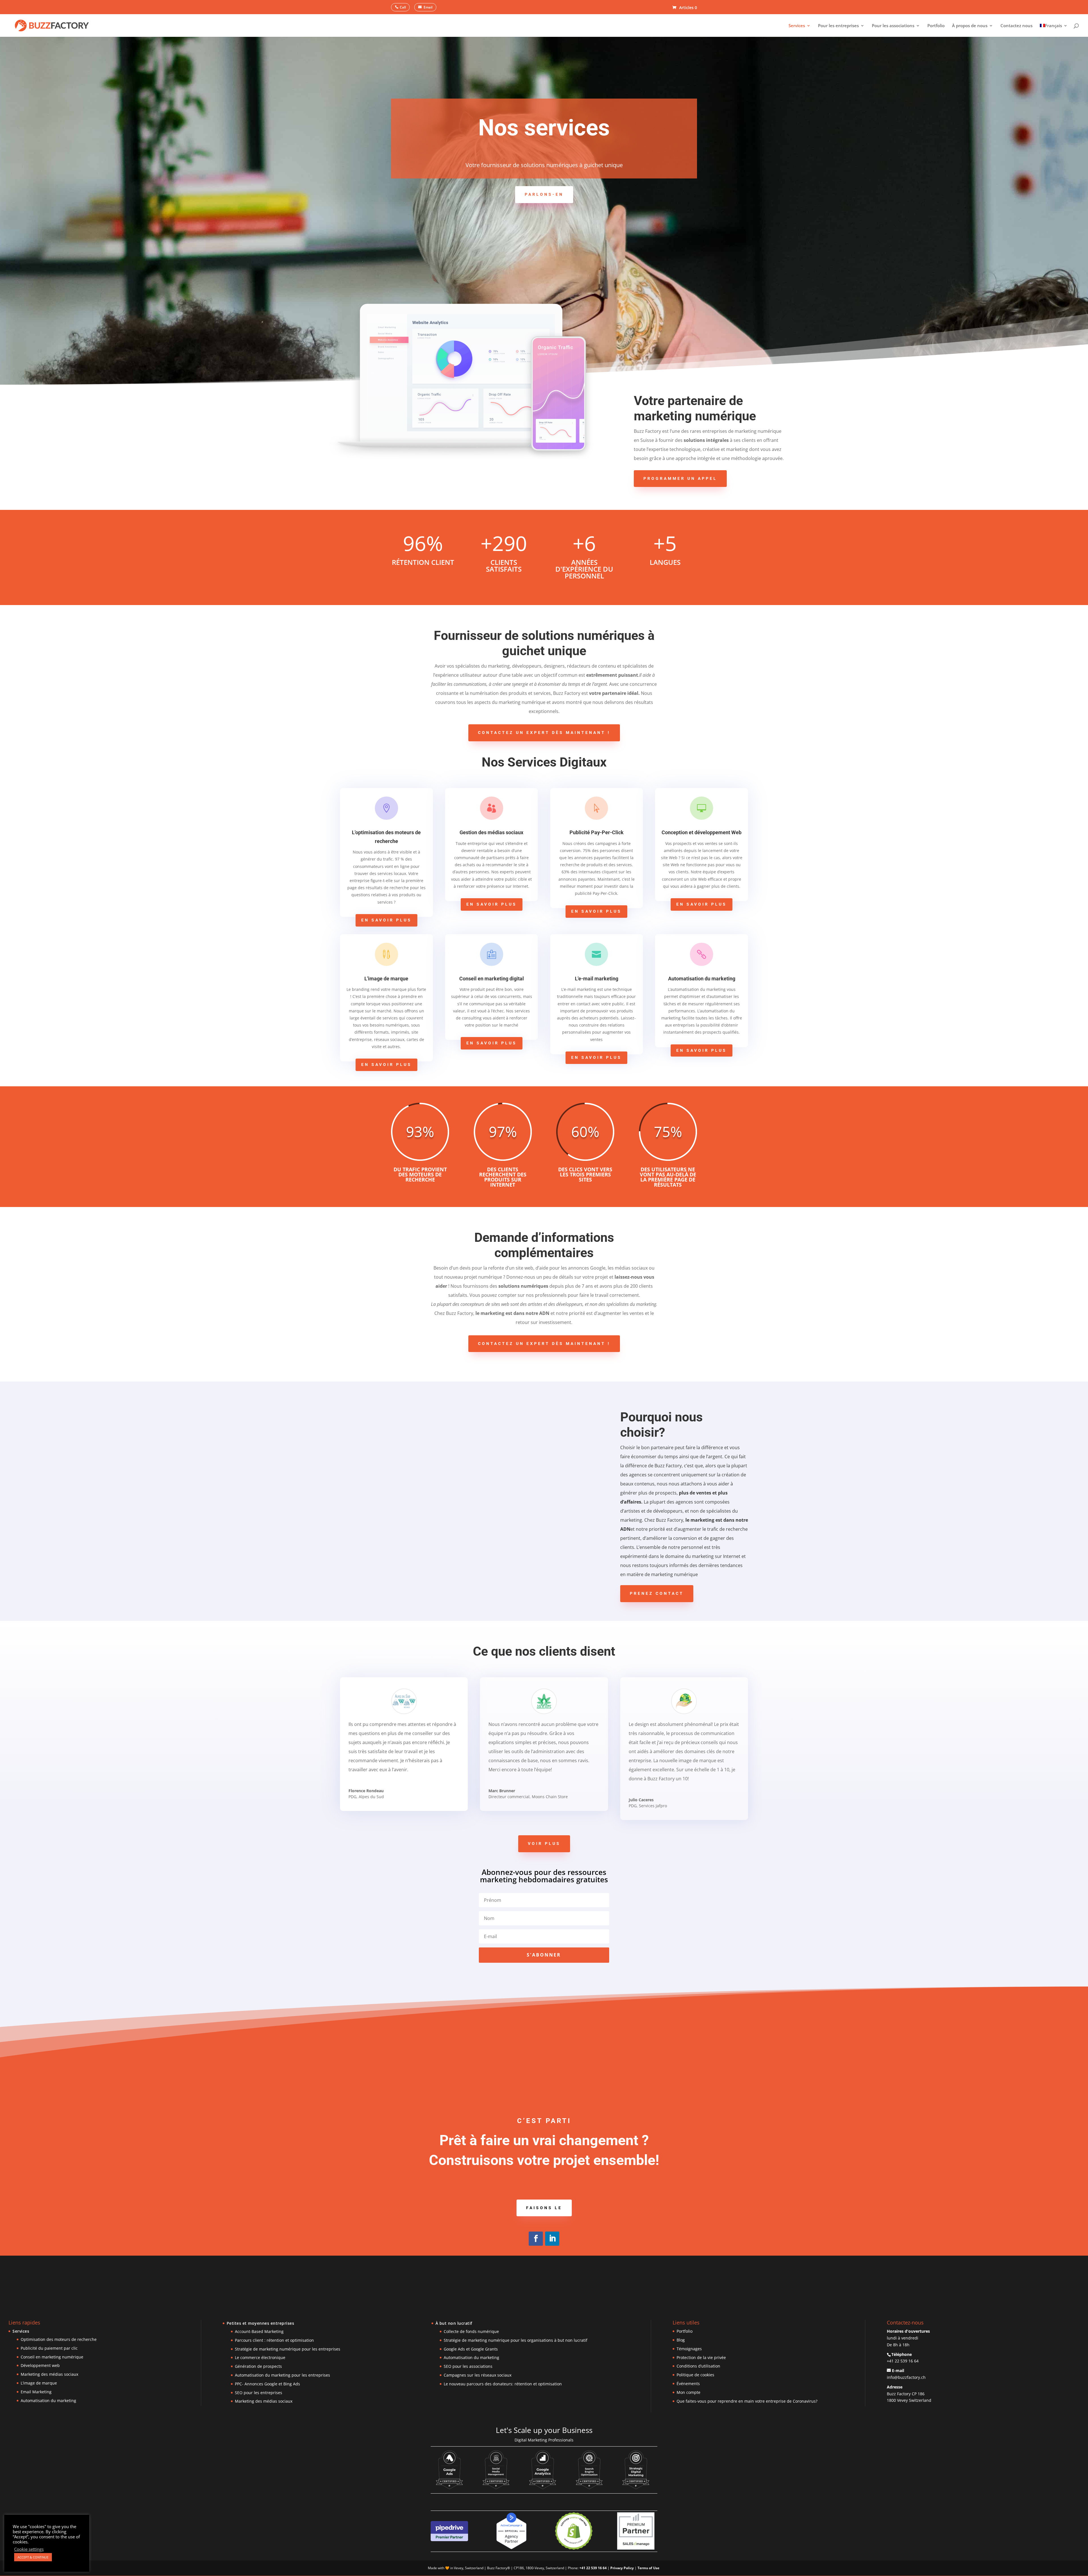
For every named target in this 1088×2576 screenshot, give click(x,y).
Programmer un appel (680, 478)
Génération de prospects (258, 2366)
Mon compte (688, 2392)
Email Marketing (36, 2392)
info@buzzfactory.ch (906, 2377)
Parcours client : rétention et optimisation (274, 2340)
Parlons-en (544, 194)
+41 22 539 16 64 (903, 2361)
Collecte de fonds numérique (471, 2331)
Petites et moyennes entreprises (261, 2323)
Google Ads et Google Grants (471, 2349)
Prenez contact (657, 1593)
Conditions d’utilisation (698, 2366)
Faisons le (544, 2208)
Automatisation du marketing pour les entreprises (282, 2375)
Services (797, 26)
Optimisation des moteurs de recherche (59, 2339)
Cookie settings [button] (29, 2549)
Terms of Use (648, 2568)
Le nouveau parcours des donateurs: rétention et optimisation (503, 2384)
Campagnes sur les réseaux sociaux (478, 2375)
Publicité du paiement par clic (49, 2348)
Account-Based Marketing (259, 2331)
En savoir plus (386, 920)
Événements (688, 2384)
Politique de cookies (695, 2375)
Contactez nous (1016, 26)
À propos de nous (970, 26)
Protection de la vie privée (701, 2357)
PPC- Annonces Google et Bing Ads (267, 2384)
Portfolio (936, 26)
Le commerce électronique (260, 2357)
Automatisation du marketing (48, 2401)
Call (403, 7)
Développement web (40, 2365)
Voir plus (544, 1843)
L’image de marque (39, 2383)
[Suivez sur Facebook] (536, 2239)
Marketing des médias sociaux (49, 2374)
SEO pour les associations (468, 2366)
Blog (681, 2340)
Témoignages (689, 2349)
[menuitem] (1054, 30)
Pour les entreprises (838, 26)
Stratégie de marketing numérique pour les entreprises (288, 2349)
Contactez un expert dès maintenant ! (544, 733)
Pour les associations (893, 26)
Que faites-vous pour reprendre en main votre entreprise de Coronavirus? (747, 2401)
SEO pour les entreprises (259, 2393)
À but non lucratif (454, 2323)
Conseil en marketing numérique (52, 2357)
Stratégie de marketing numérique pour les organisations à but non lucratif (516, 2340)
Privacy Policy (622, 2568)
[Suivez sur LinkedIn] (552, 2239)
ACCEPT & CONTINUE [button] (33, 2557)
